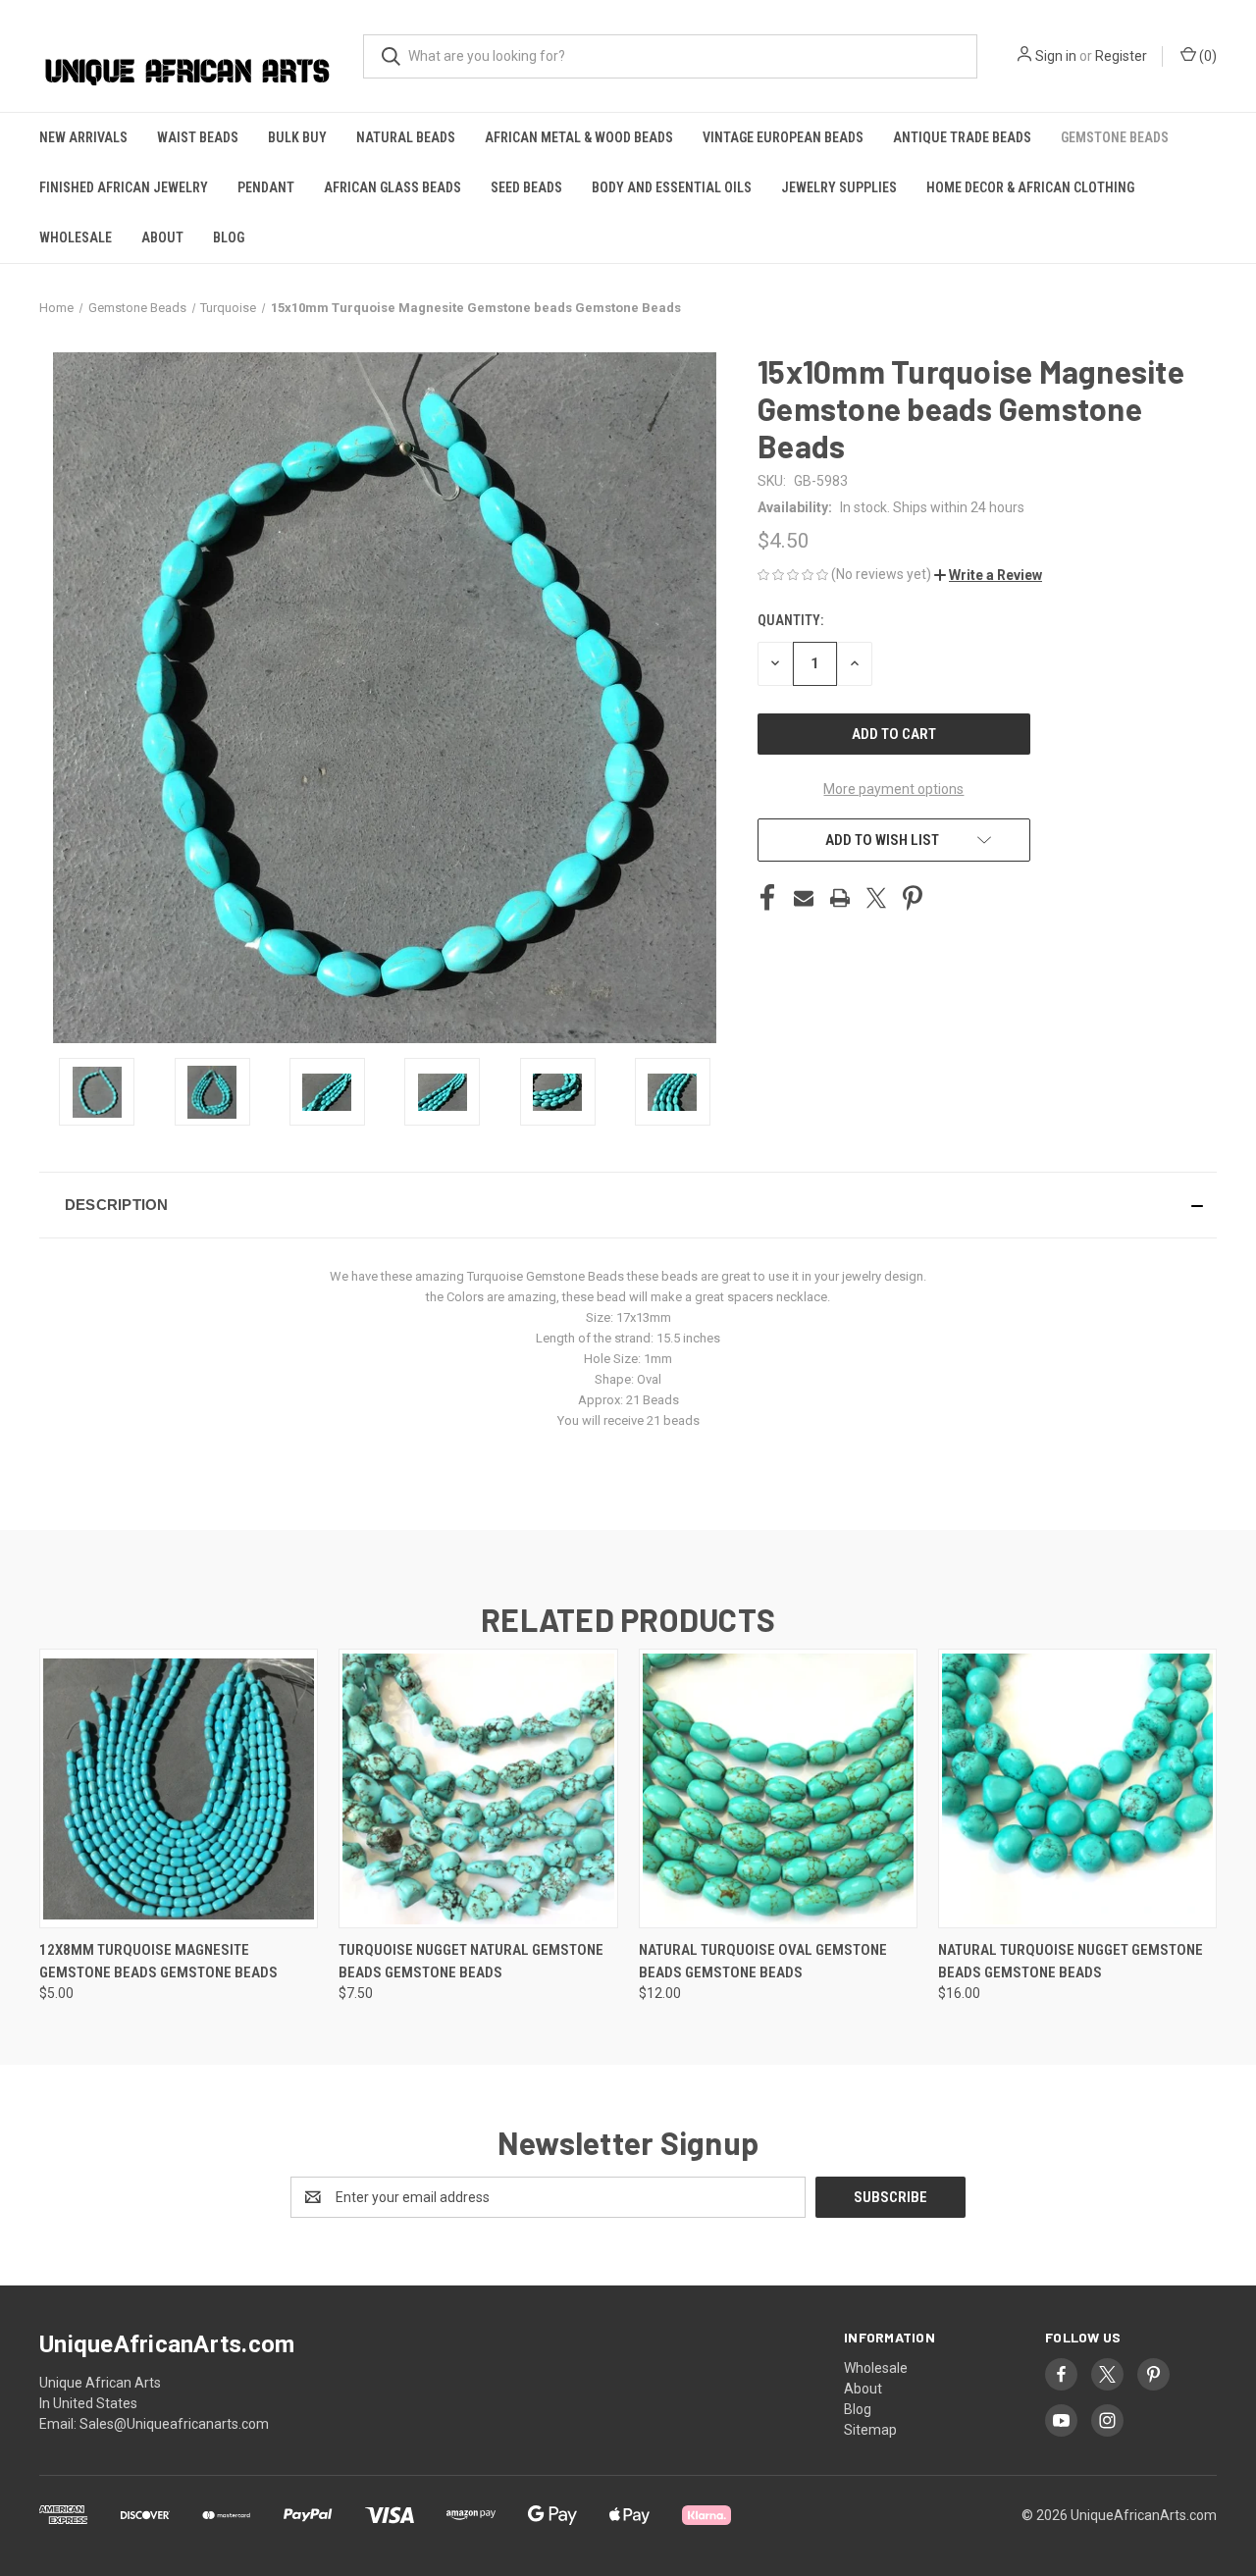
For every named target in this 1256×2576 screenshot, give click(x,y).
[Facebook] (767, 898)
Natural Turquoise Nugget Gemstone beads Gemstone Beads (1071, 1961)
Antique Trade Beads (962, 137)
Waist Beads (198, 137)
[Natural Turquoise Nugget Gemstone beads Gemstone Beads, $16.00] (1077, 1788)
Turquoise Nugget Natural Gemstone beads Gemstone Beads (471, 1961)
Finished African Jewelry (124, 187)
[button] (988, 575)
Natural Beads (406, 137)
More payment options (893, 789)
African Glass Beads (392, 187)
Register (1121, 56)
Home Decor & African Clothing (1030, 187)
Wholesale (76, 237)
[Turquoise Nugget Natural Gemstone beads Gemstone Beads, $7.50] (478, 1788)
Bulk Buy (297, 137)
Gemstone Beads (1115, 137)
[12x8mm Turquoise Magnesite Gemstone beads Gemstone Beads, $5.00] (179, 1788)
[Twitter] (876, 898)
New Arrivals (83, 137)
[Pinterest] (913, 898)
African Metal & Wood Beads (579, 137)
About (162, 237)
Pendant (266, 187)
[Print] (840, 898)
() (1206, 56)
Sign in (1056, 56)
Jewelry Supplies (839, 187)
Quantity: (790, 620)
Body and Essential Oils (672, 187)
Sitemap (870, 2430)
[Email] (804, 898)
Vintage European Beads (783, 137)
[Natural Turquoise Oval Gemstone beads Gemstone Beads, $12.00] (778, 1788)
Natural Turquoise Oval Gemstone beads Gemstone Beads (763, 1961)
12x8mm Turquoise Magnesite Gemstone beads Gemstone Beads (158, 1961)
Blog (229, 237)
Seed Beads (526, 187)
